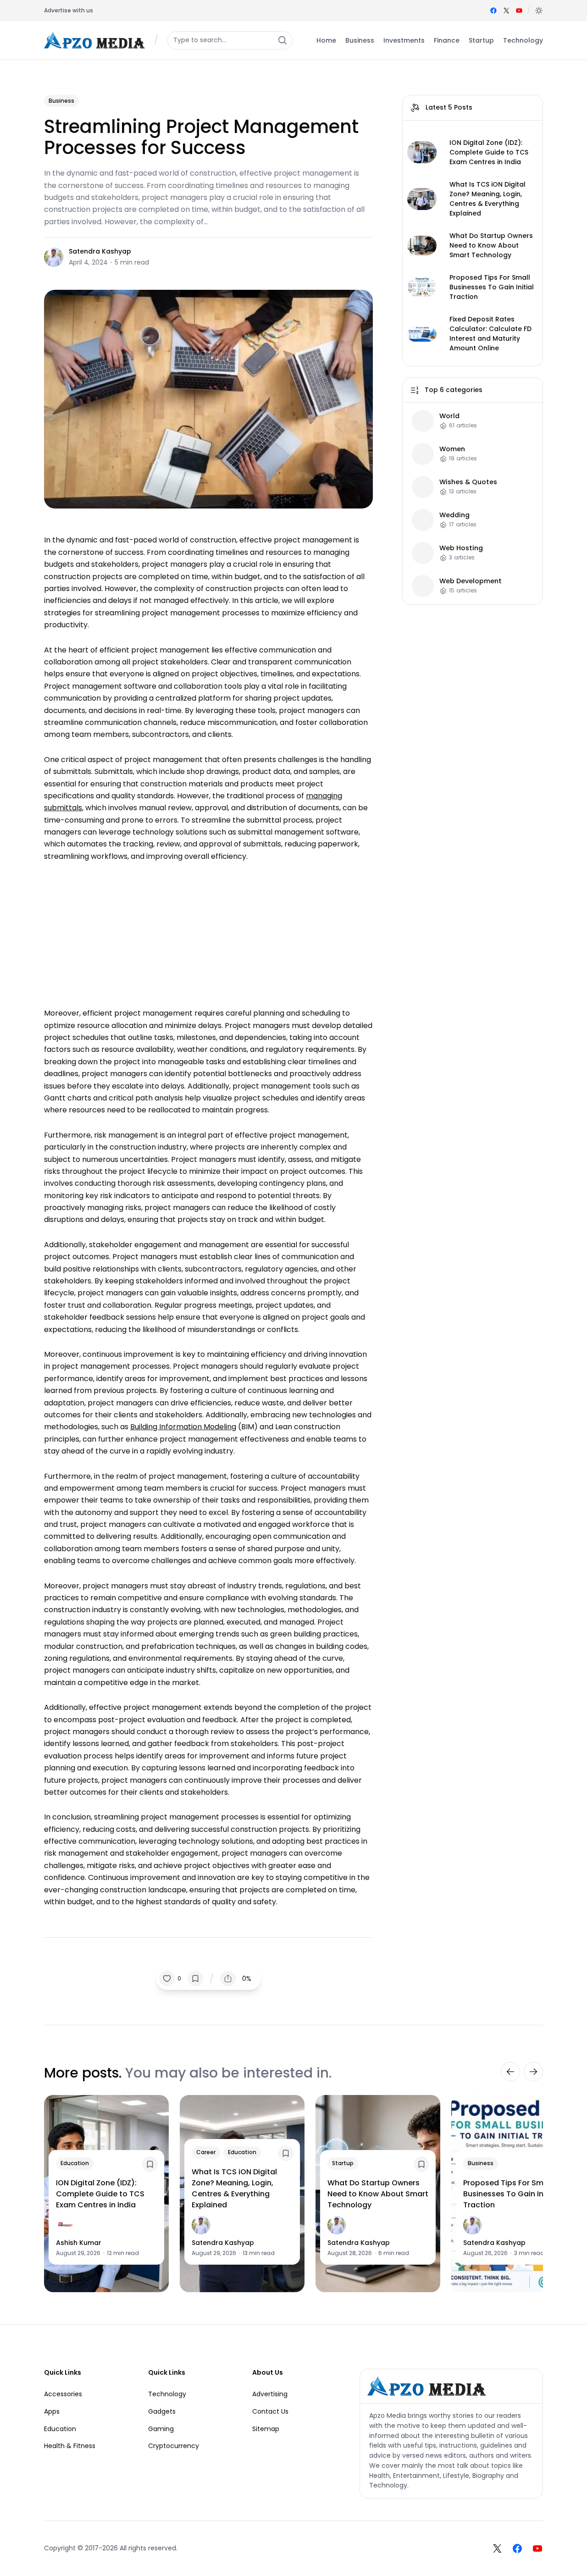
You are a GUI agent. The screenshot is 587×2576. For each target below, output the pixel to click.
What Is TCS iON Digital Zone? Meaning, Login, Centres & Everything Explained (487, 199)
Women (452, 449)
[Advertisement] (208, 930)
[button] (539, 11)
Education (75, 2163)
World (449, 416)
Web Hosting (461, 548)
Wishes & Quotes (468, 482)
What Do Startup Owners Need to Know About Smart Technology (491, 245)
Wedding (454, 515)
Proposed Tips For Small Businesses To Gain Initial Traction (492, 287)
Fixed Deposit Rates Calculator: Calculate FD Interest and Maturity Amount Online (490, 334)
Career (206, 2152)
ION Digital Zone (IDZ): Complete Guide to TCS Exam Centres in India (489, 152)
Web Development (471, 581)
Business (61, 101)
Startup (343, 2163)
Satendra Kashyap (100, 251)
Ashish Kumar (79, 2243)
